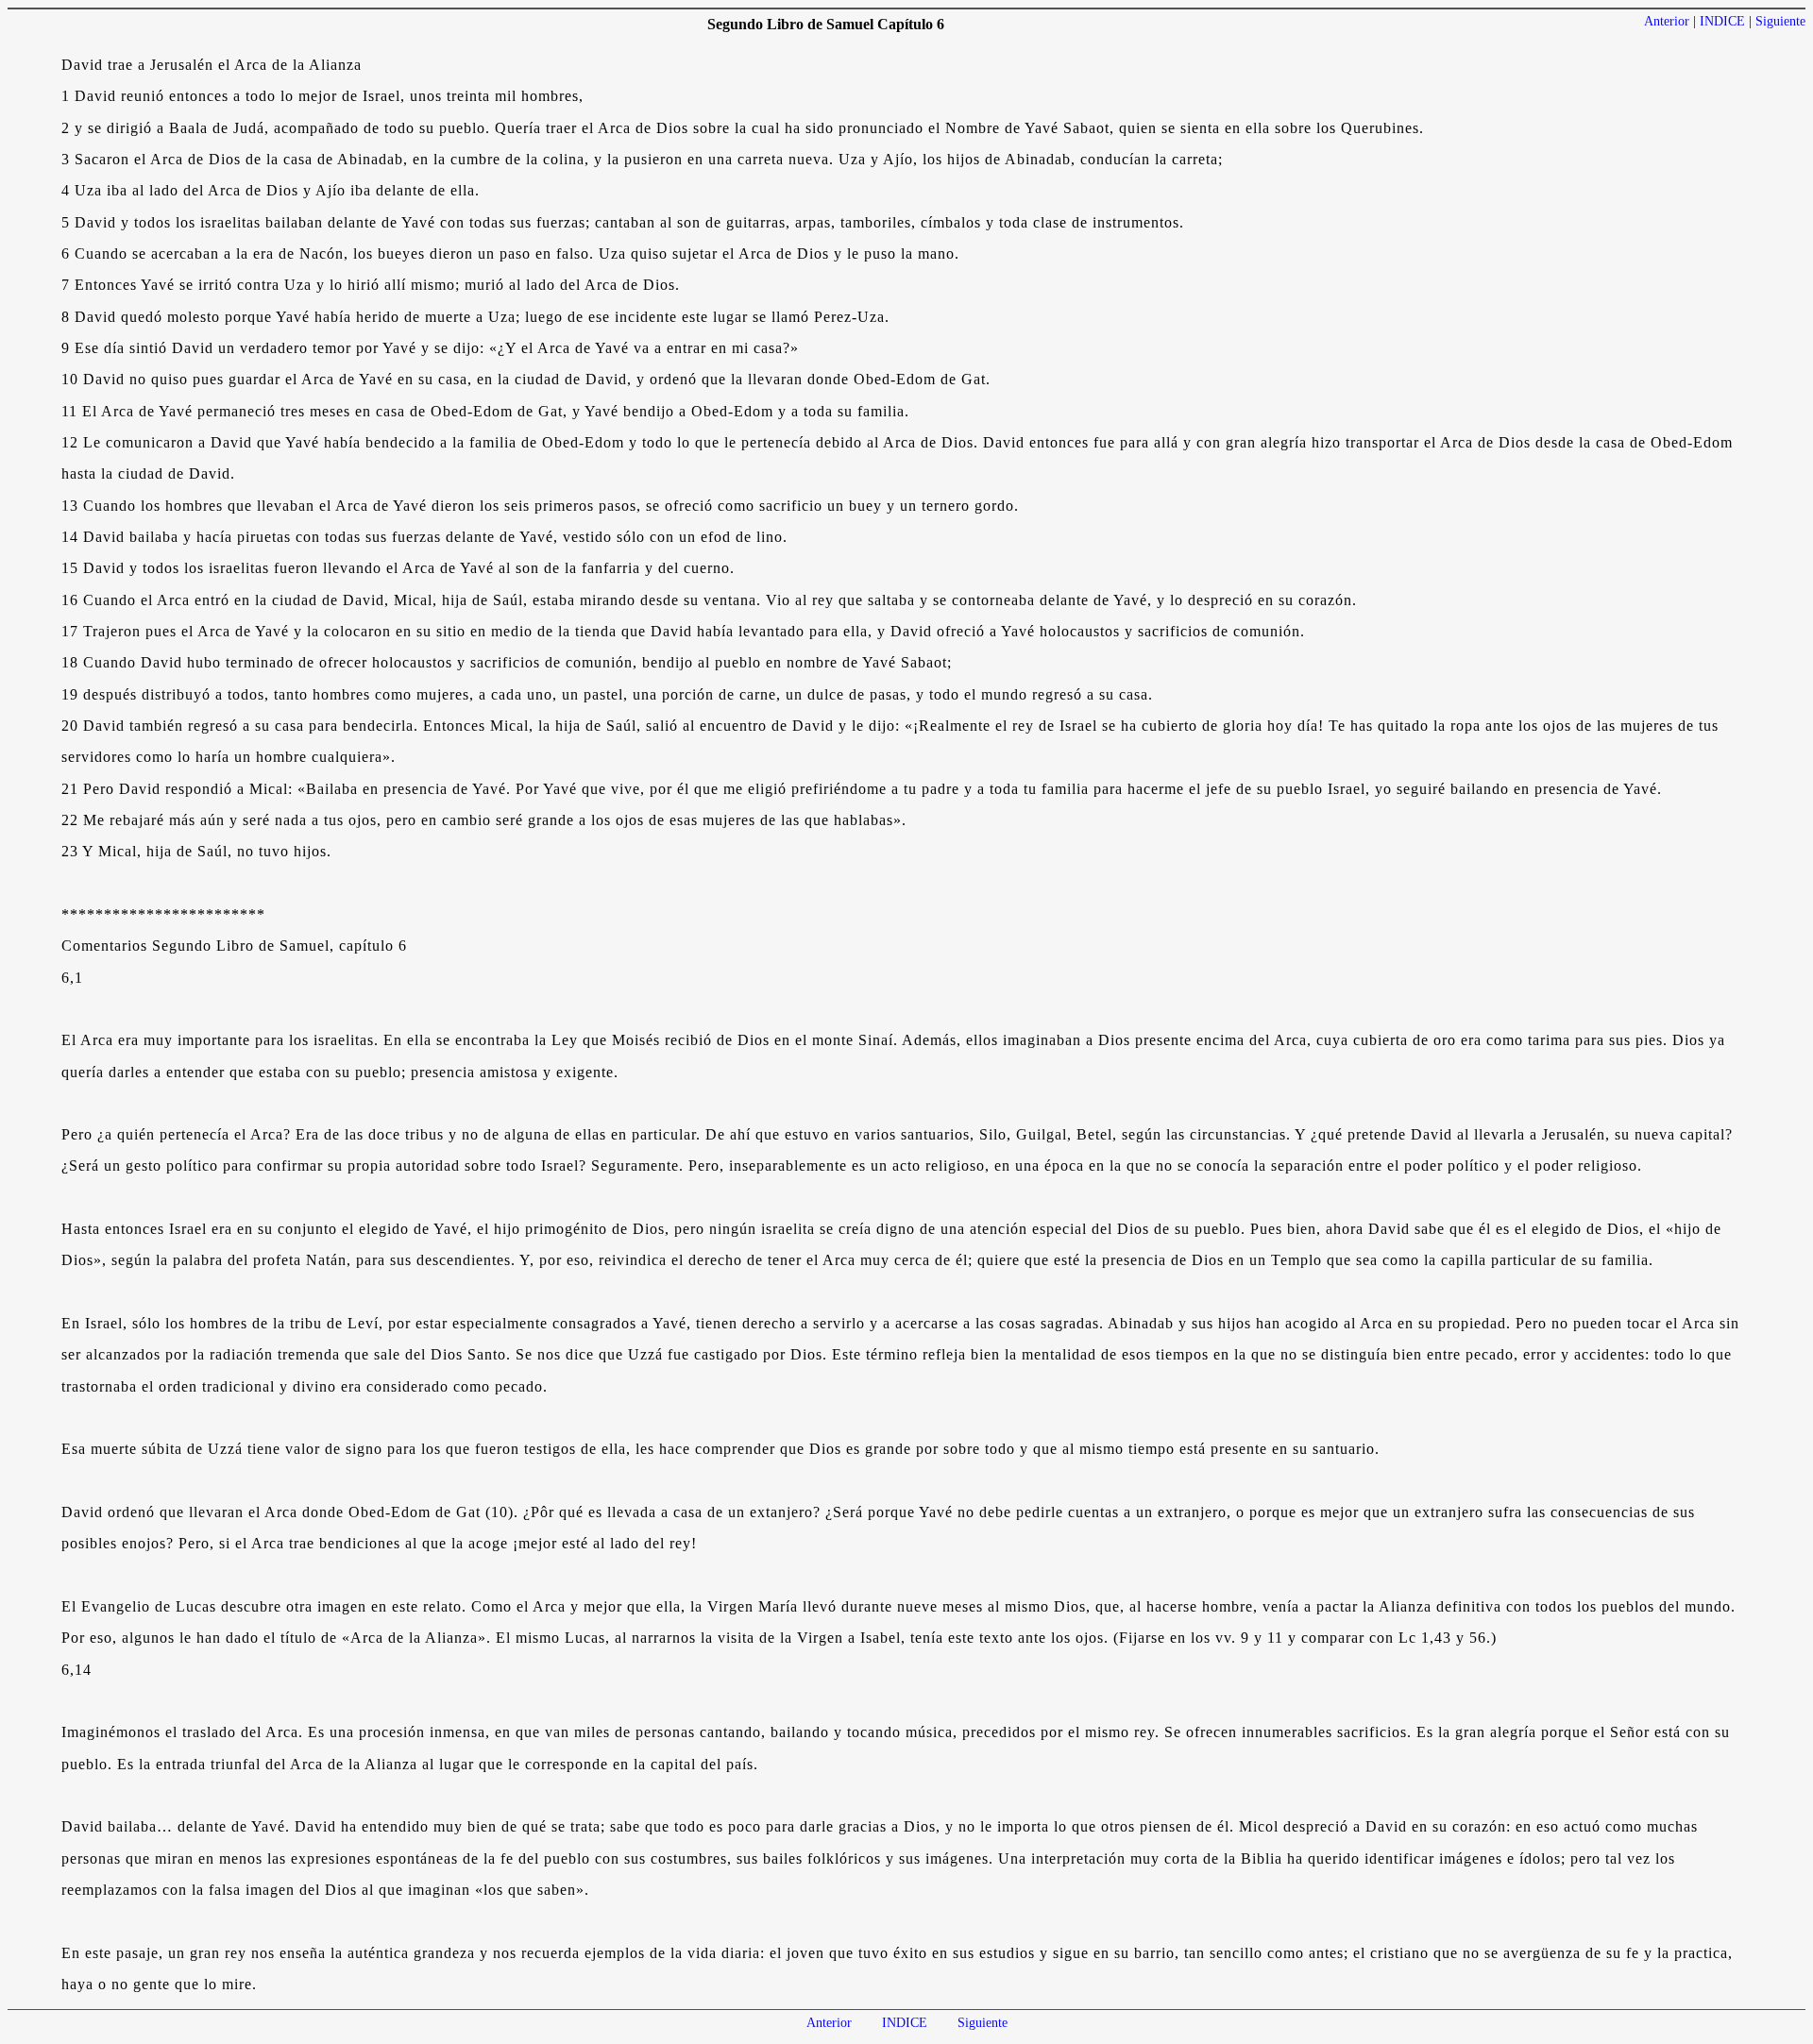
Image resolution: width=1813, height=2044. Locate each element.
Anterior (1667, 21)
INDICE (1722, 21)
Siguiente (1780, 21)
